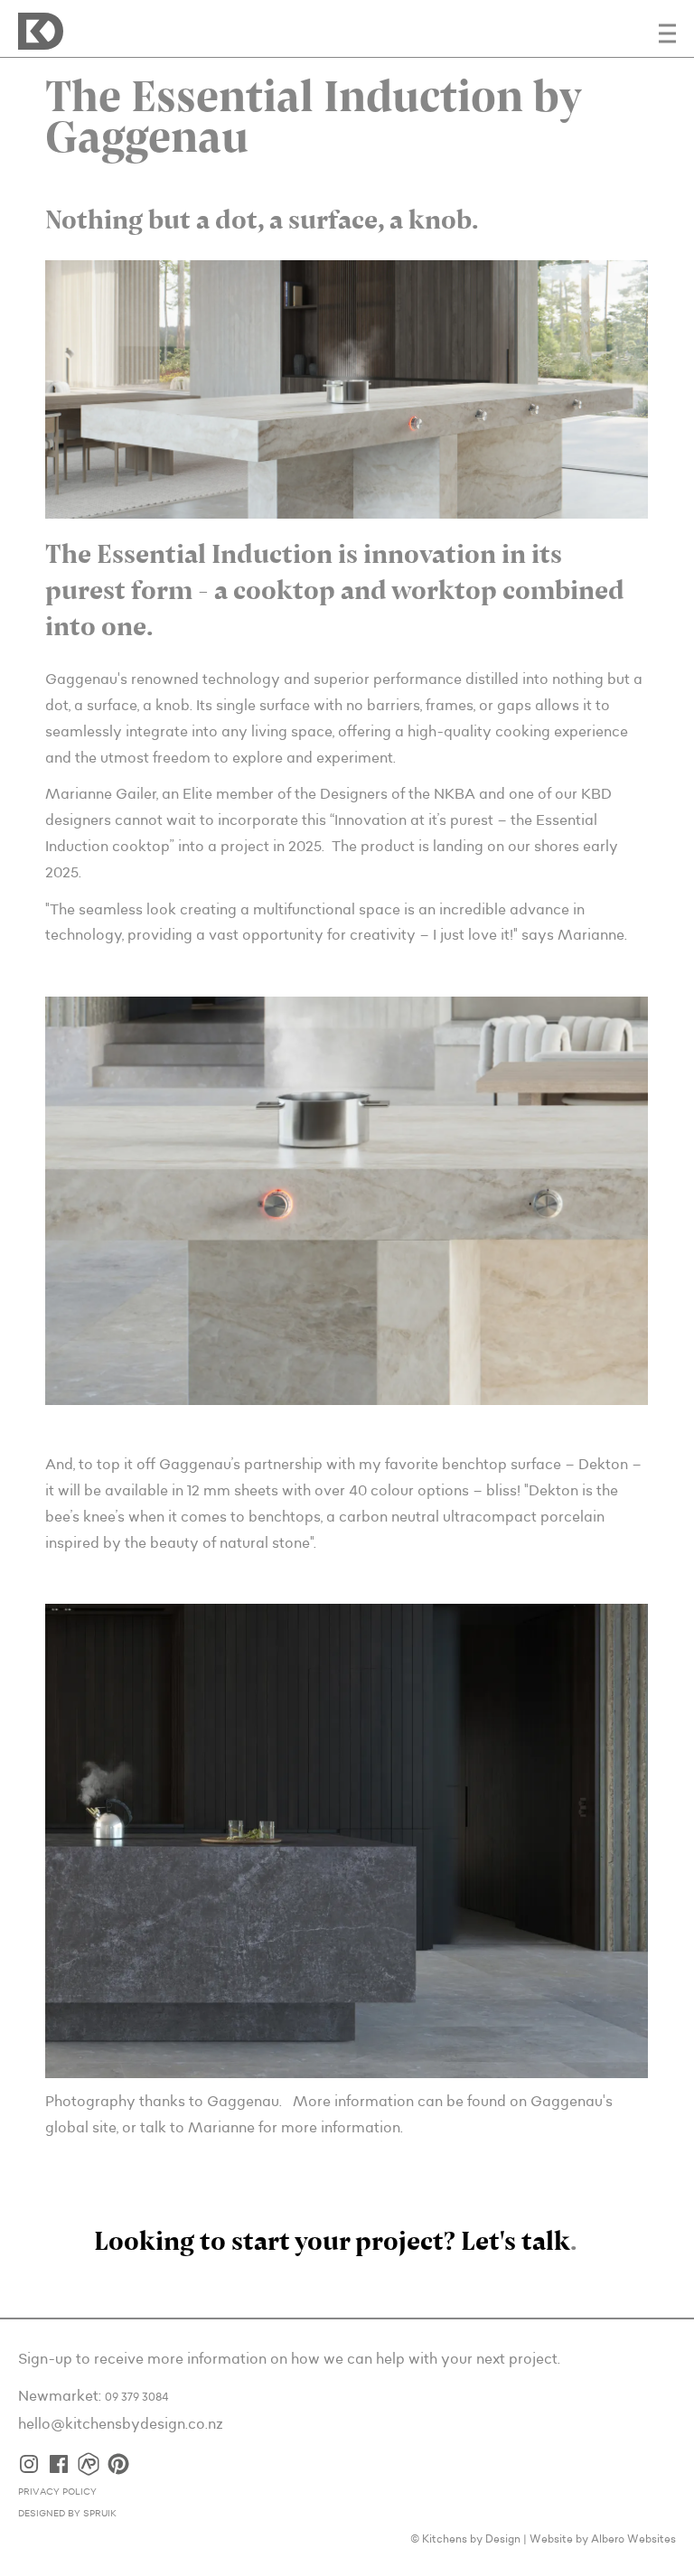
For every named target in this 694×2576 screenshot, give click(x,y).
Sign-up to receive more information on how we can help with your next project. (289, 2359)
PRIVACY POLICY (57, 2492)
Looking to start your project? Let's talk (332, 2243)
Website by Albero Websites (603, 2539)
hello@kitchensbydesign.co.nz (121, 2424)
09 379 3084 (137, 2398)
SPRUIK (100, 2514)
